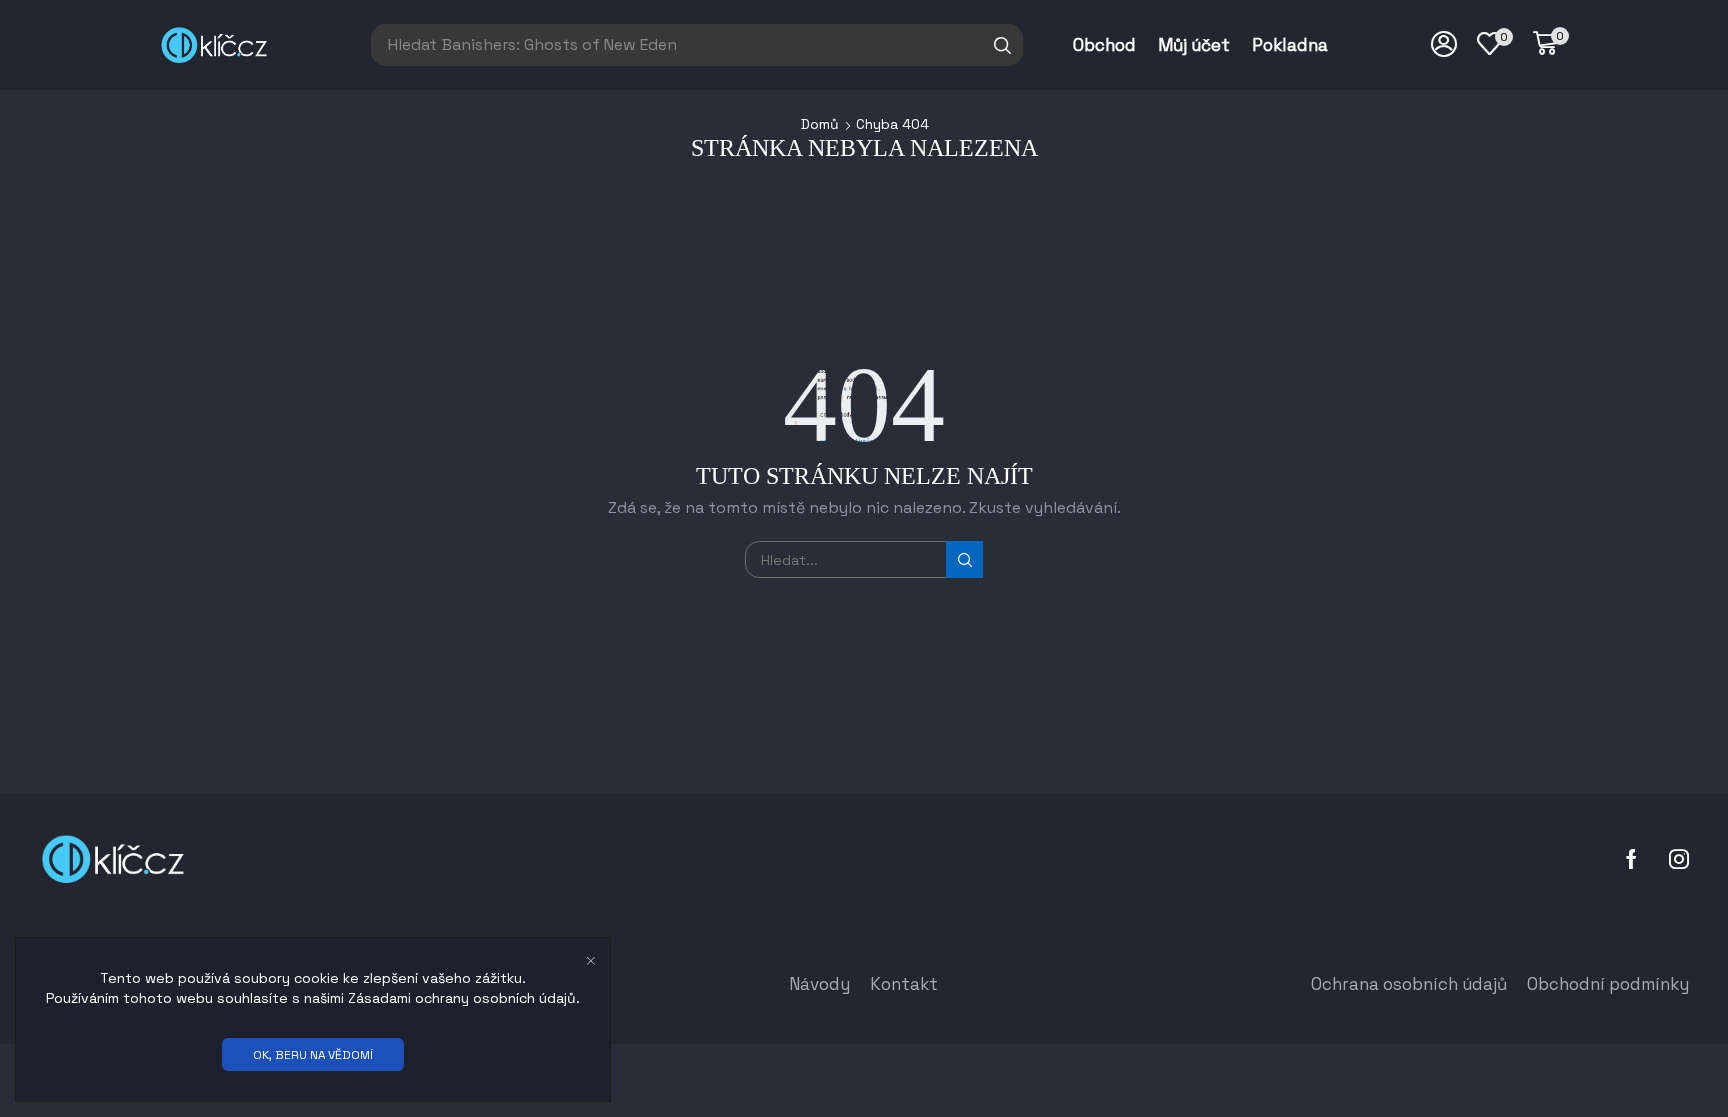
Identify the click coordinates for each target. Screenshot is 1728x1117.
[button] (1551, 44)
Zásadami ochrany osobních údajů (462, 998)
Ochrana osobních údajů (1409, 984)
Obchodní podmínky (1608, 984)
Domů (820, 124)
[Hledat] (1003, 45)
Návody (819, 984)
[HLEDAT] (964, 559)
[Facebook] (1631, 859)
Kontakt (904, 984)
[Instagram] (1679, 859)
